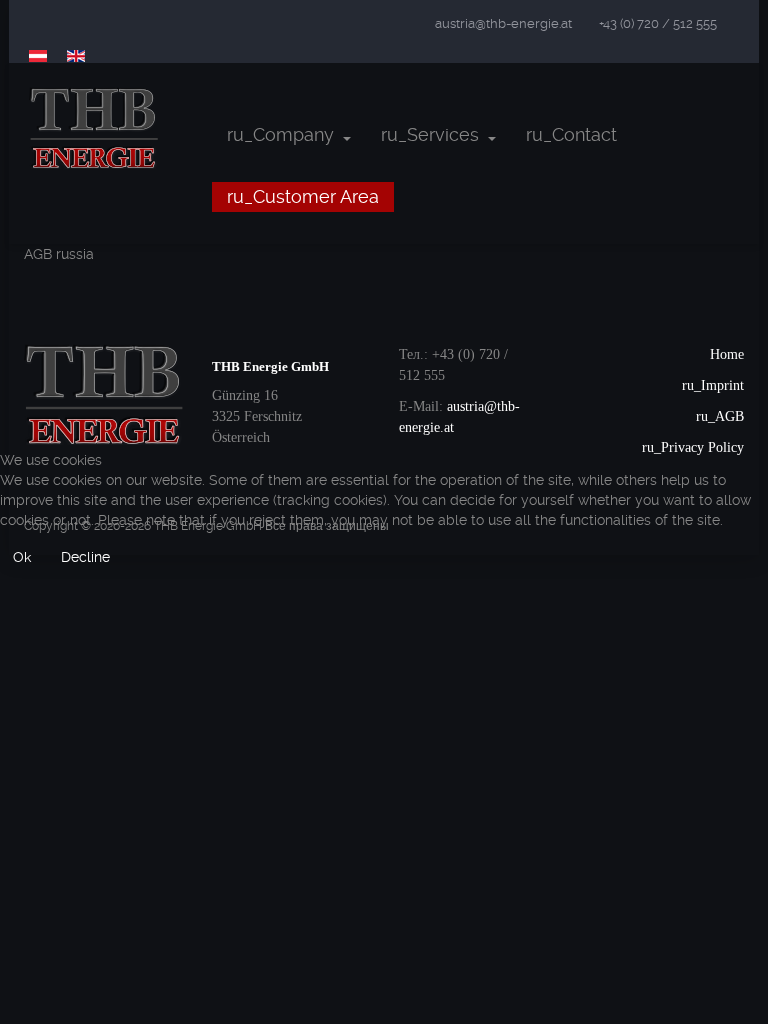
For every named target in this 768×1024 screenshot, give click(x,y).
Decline (85, 557)
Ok (22, 557)
